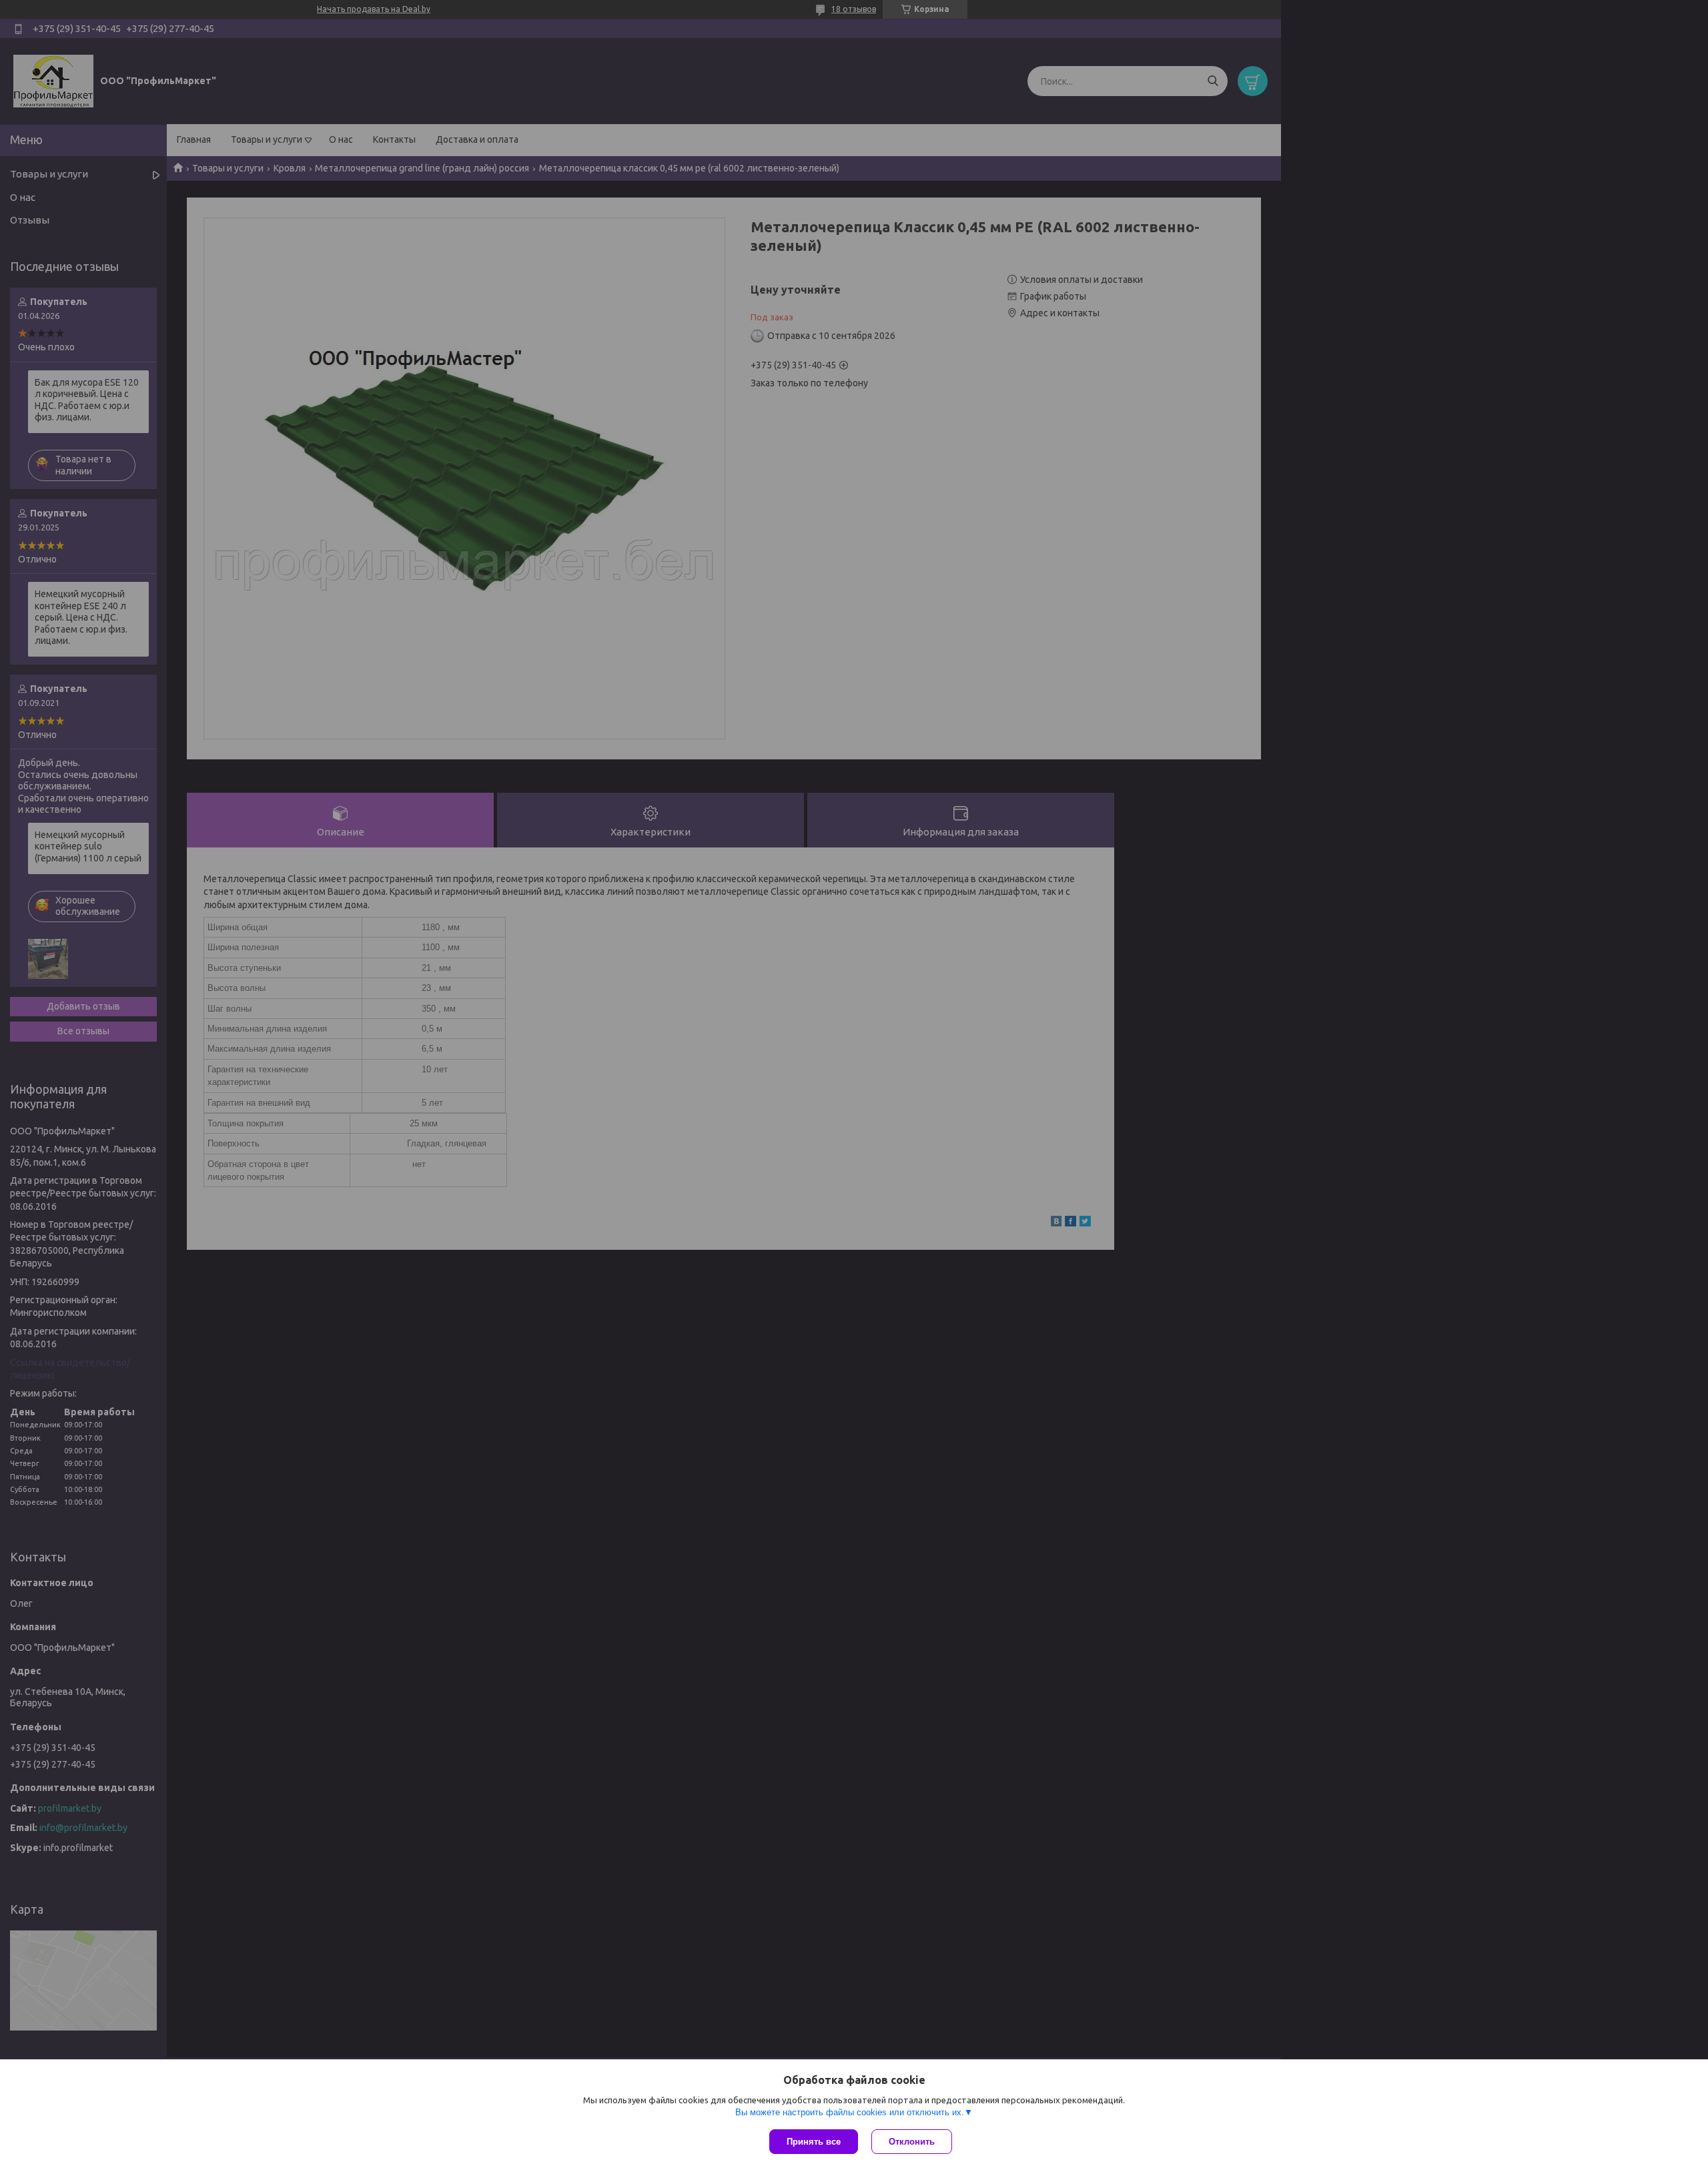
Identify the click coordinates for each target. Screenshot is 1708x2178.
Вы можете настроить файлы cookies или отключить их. (850, 2112)
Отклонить (912, 2142)
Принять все (814, 2142)
